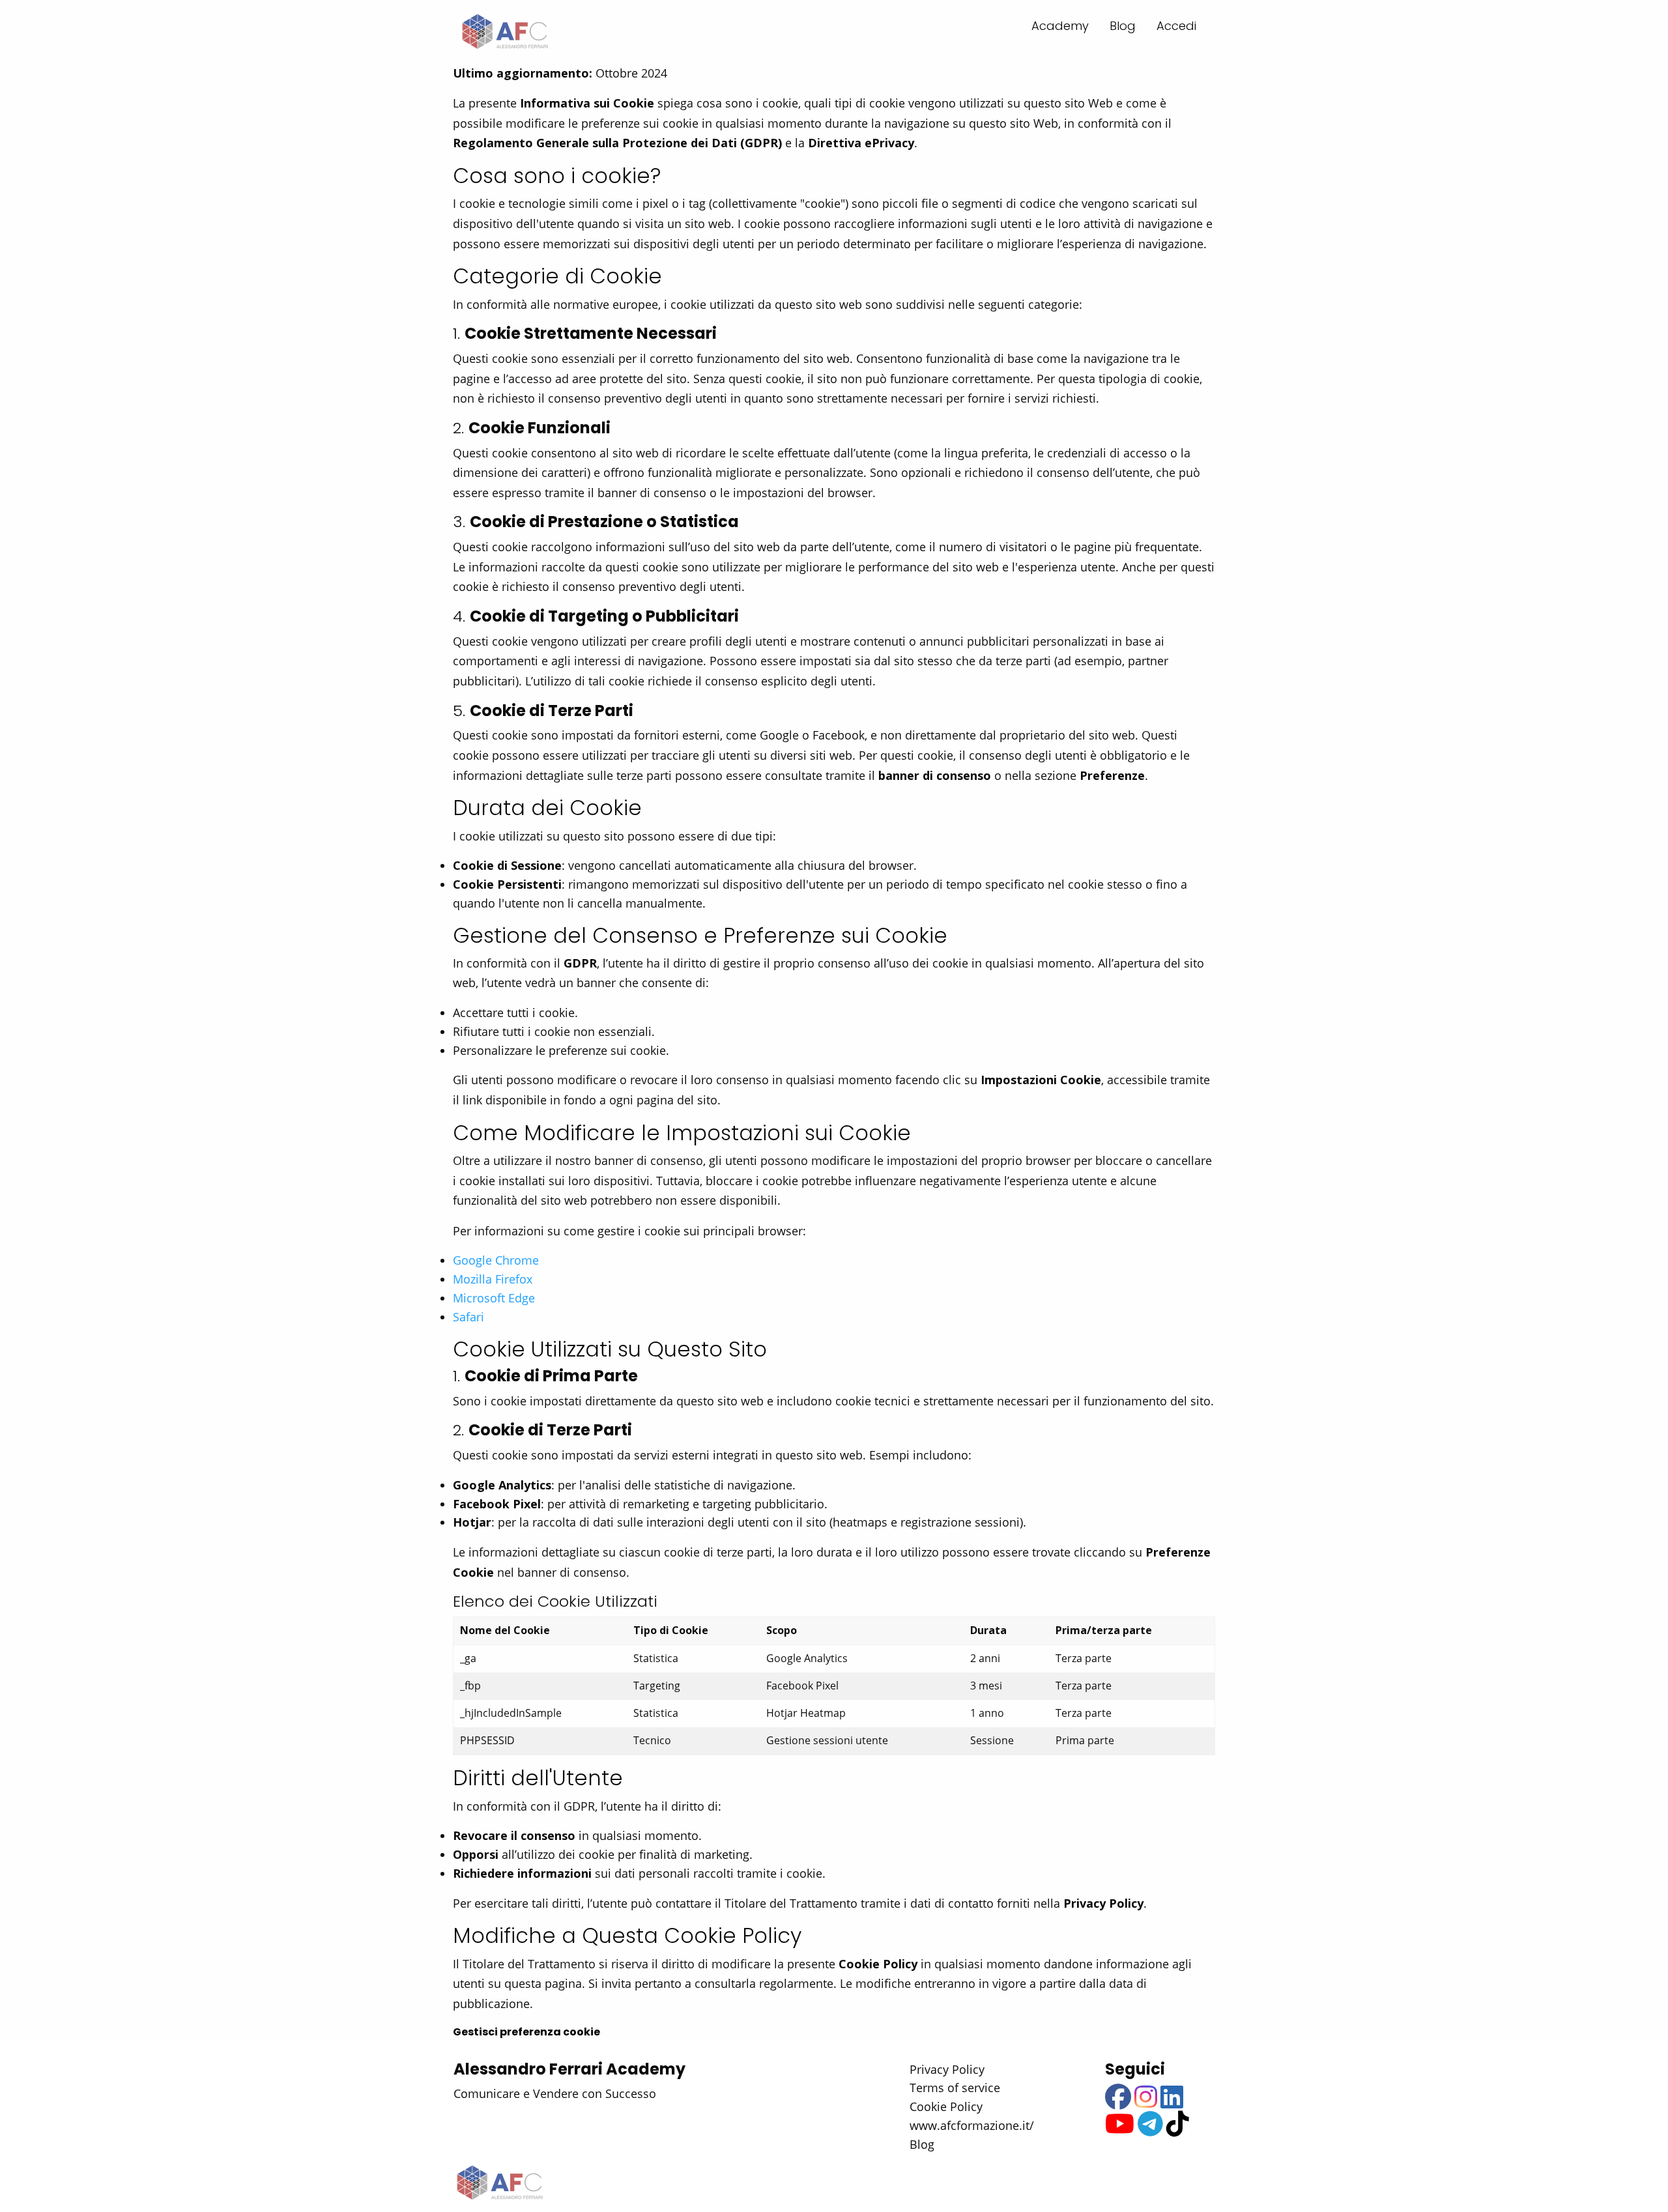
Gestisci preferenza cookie (526, 2032)
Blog (922, 2144)
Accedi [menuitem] (1176, 26)
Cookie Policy (946, 2106)
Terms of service (955, 2088)
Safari (468, 1317)
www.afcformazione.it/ (972, 2125)
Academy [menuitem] (1060, 26)
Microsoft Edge (494, 1298)
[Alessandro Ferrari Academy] (504, 32)
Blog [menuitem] (1123, 26)
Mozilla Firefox (493, 1279)
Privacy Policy (947, 2069)
